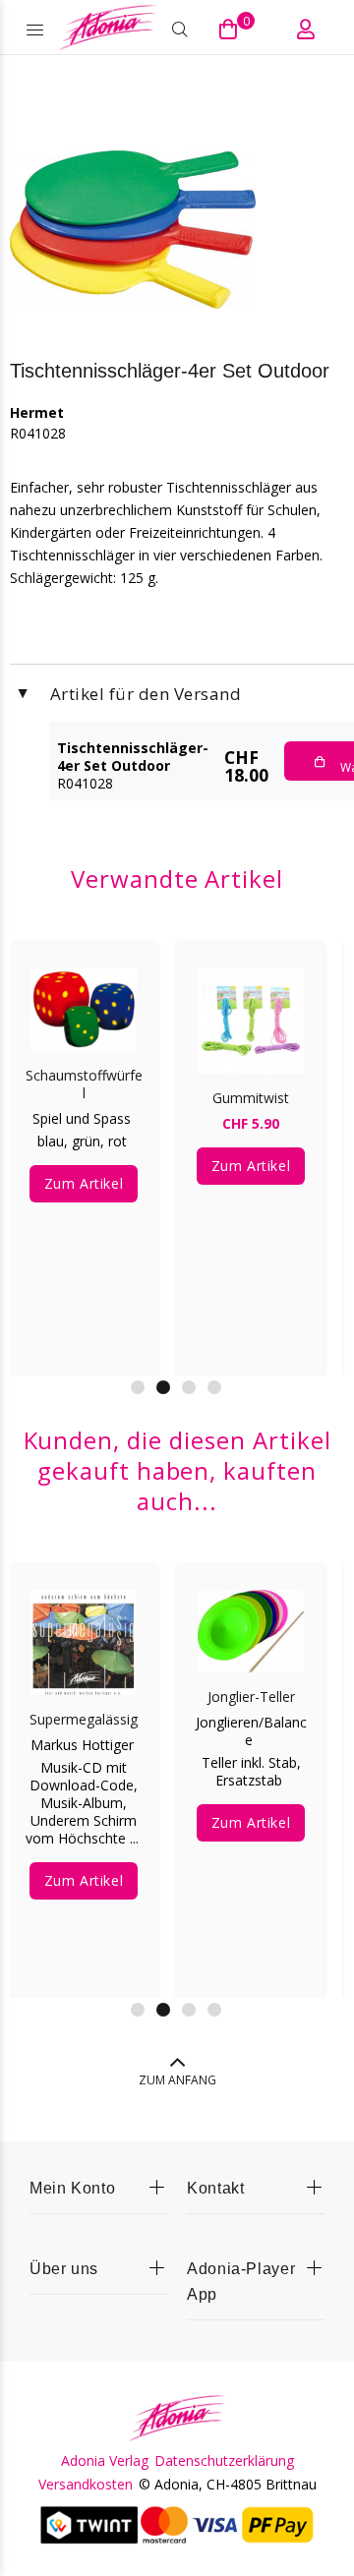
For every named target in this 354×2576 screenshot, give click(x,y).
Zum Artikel (84, 1183)
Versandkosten (86, 2485)
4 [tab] (214, 1387)
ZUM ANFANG (177, 2080)
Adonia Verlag (105, 2461)
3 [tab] (189, 1387)
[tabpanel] (84, 1144)
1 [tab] (138, 1387)
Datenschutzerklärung (224, 2461)
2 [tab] (163, 1387)
